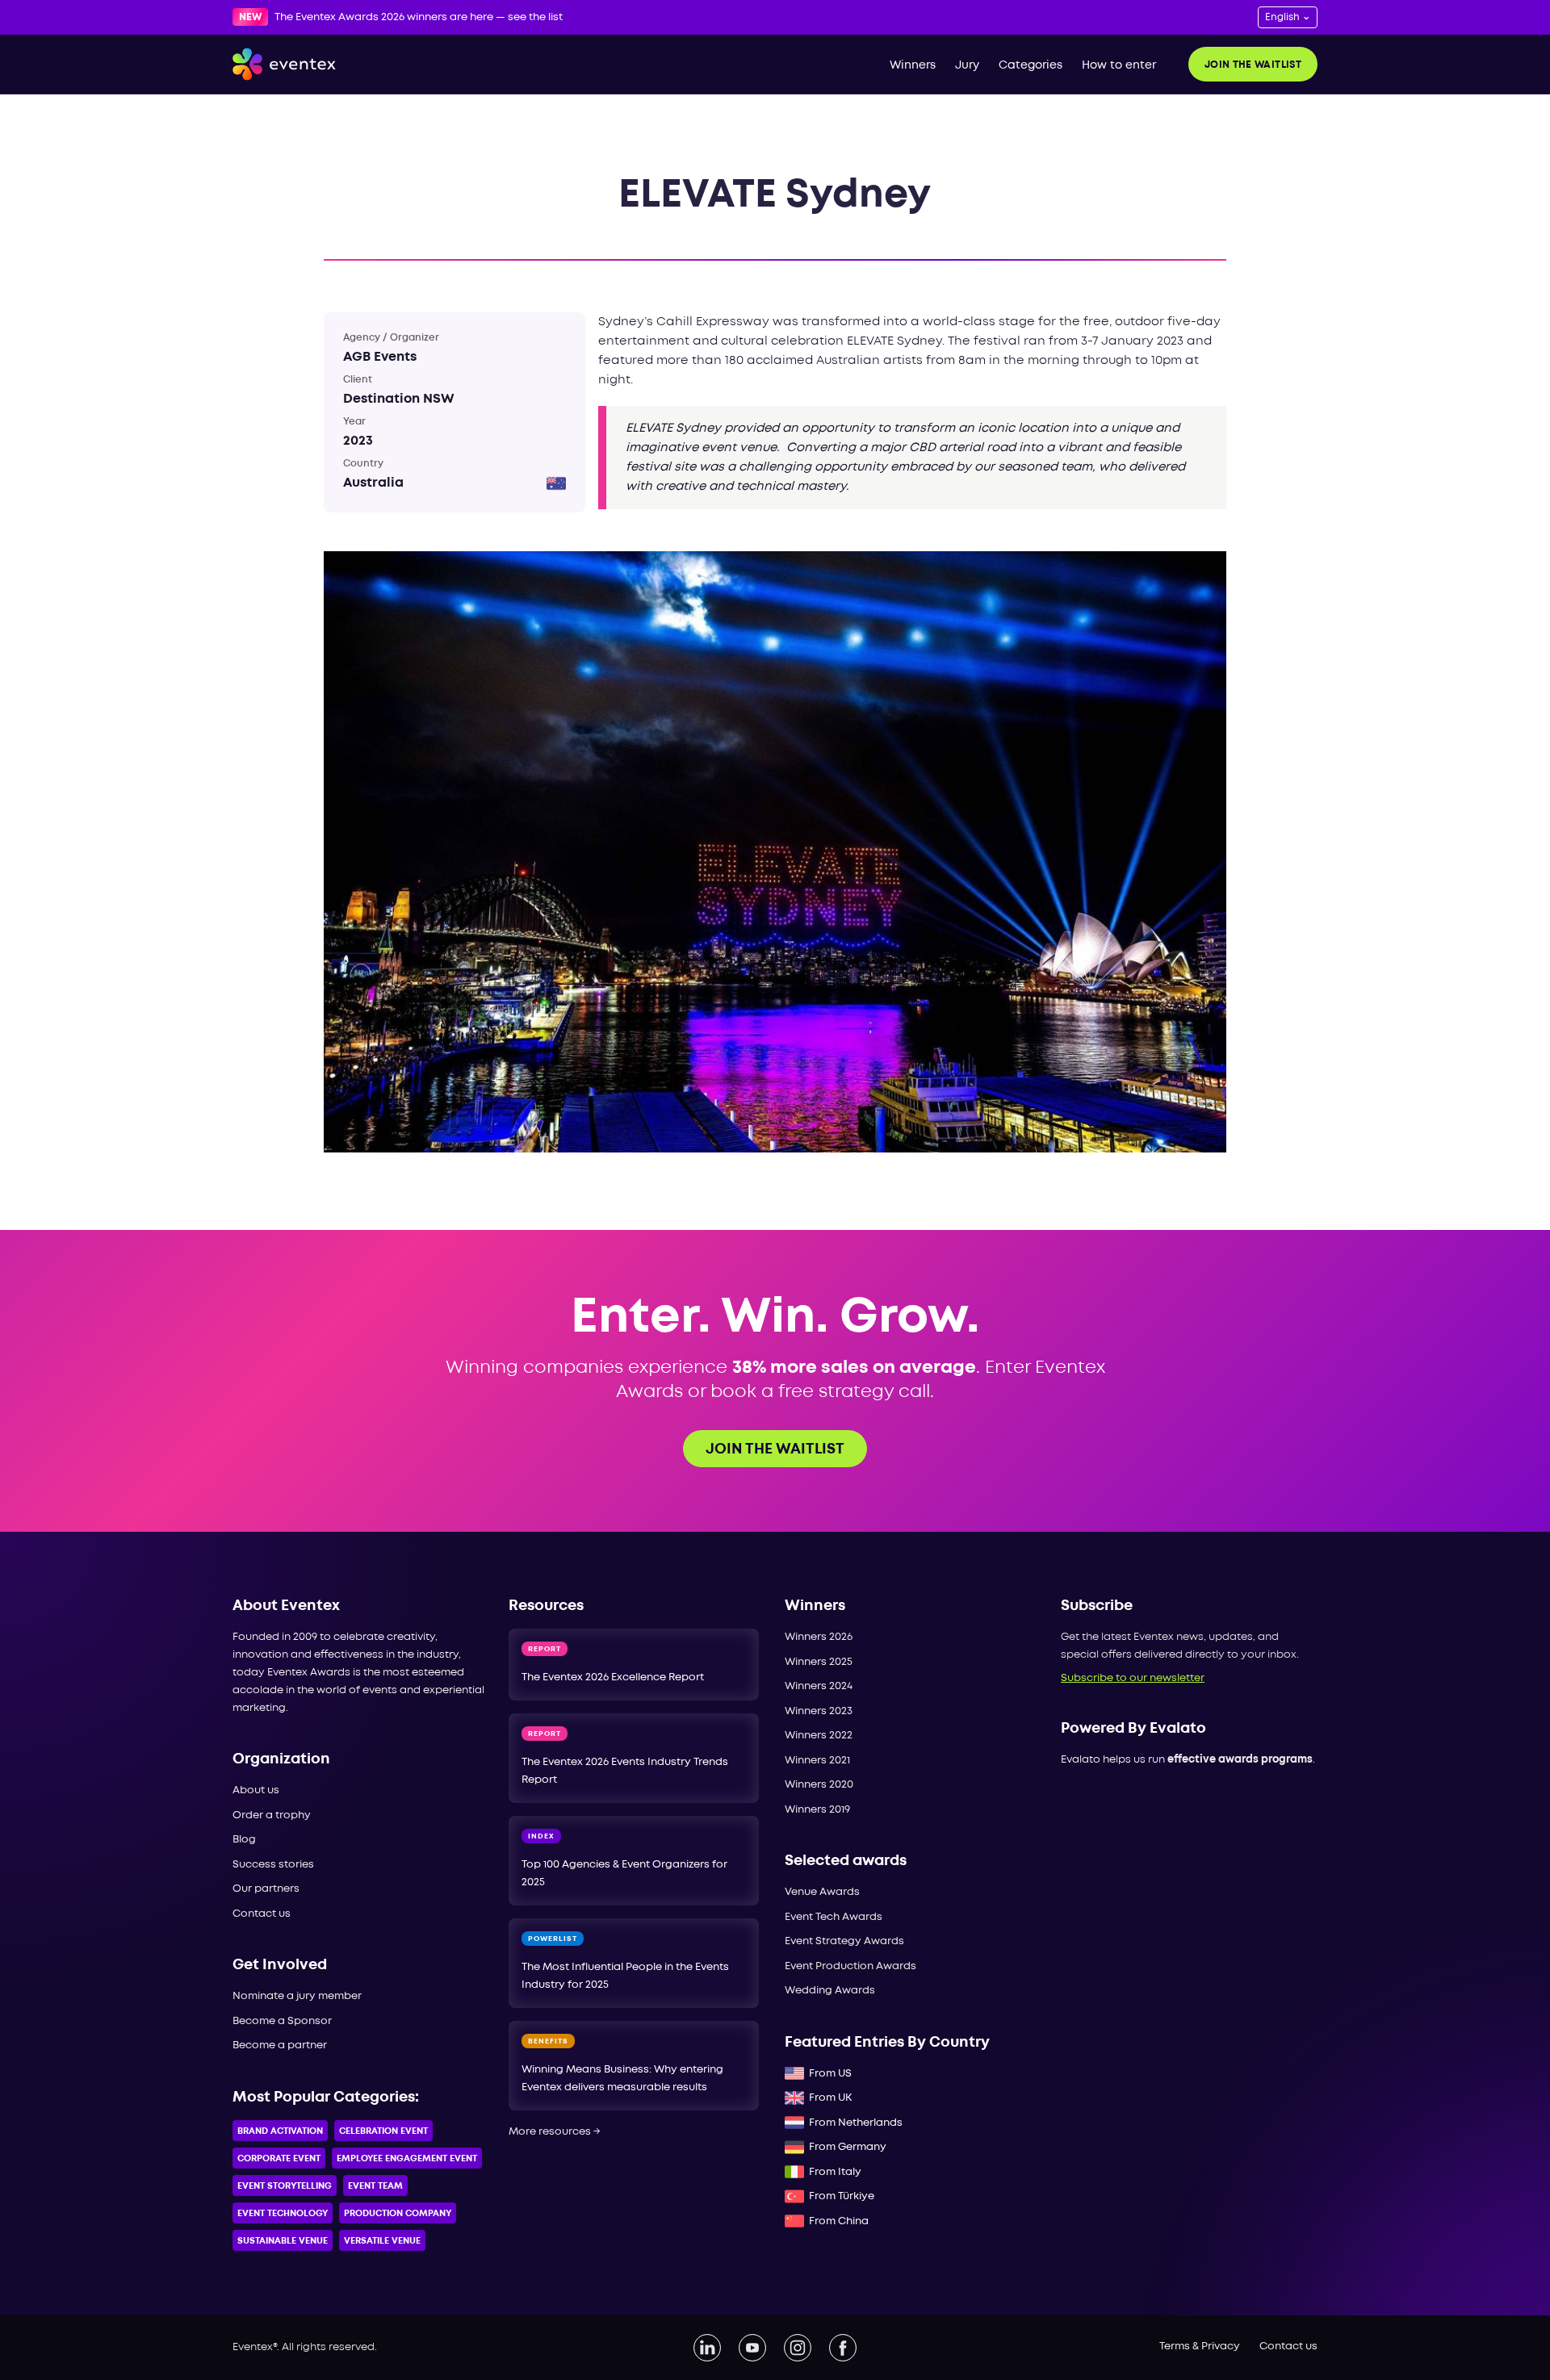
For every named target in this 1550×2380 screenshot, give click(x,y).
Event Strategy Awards (844, 1941)
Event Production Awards (850, 1966)
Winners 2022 (819, 1736)
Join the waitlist (1253, 65)
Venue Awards (822, 1892)
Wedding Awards (830, 1991)
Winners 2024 (819, 1686)
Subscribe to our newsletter (1133, 1678)
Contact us (262, 1914)
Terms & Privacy (1200, 2347)
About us (256, 1790)
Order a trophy (272, 1815)
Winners (913, 65)
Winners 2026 (819, 1637)
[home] (284, 65)
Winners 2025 (819, 1662)
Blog (244, 1840)
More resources (555, 2132)
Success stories (273, 1865)
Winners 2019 (817, 1810)
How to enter (1119, 65)
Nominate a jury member (297, 1996)
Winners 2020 (819, 1785)
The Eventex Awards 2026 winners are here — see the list (419, 17)
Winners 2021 (817, 1761)
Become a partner (280, 2045)
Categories (1031, 65)
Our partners (266, 1889)
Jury (967, 65)
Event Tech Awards (834, 1917)
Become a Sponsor (282, 2021)
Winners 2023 (819, 1711)
